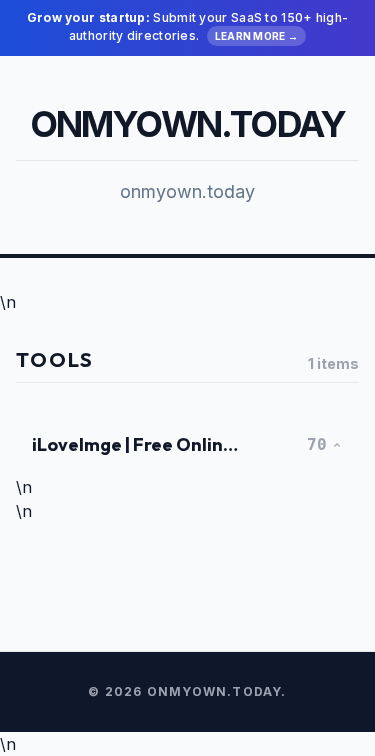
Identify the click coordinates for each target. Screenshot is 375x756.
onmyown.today (188, 124)
